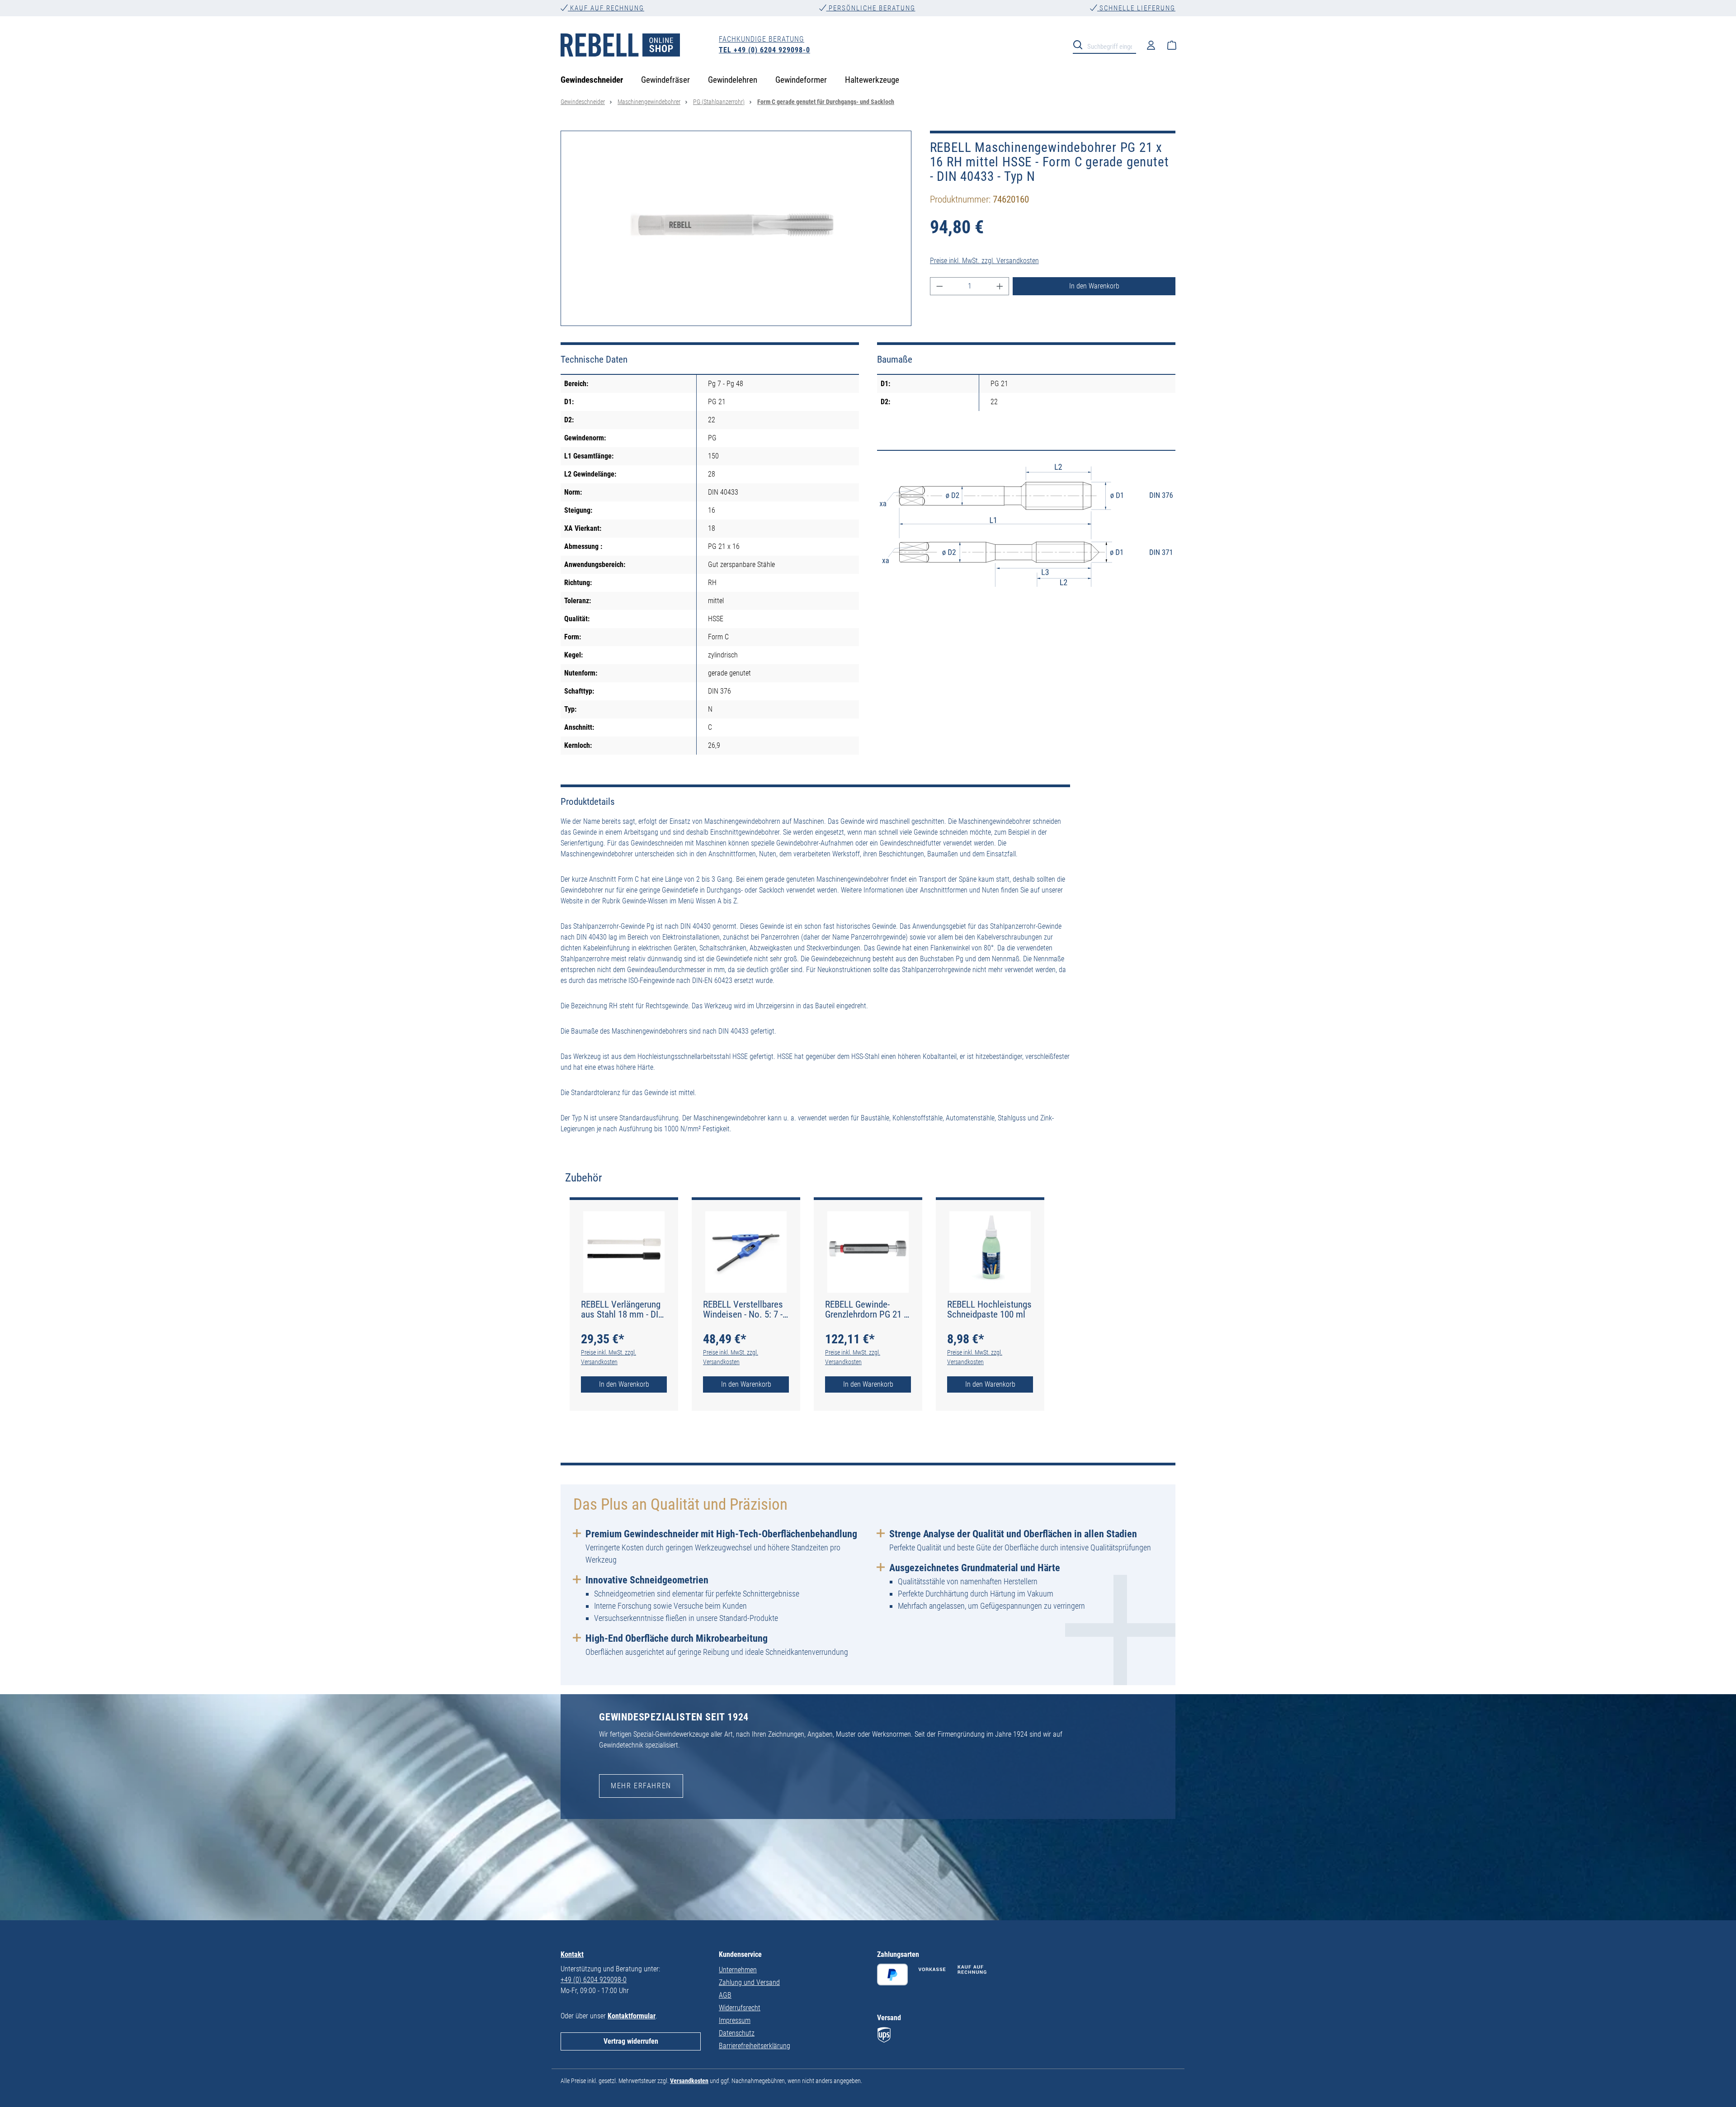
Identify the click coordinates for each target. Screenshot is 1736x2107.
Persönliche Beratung (871, 8)
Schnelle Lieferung (1136, 8)
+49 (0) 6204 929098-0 (594, 1980)
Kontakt (572, 1954)
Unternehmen (738, 1970)
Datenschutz (737, 2033)
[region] (736, 228)
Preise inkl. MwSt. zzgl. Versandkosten (984, 261)
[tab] (584, 1178)
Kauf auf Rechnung (606, 8)
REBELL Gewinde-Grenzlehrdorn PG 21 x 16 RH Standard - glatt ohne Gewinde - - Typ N (868, 1309)
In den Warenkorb (1094, 286)
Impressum (735, 2020)
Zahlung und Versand (749, 1982)
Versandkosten (689, 2081)
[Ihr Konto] (1151, 45)
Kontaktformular (632, 2016)
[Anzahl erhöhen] (1000, 286)
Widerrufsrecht (740, 2008)
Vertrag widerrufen (631, 2041)
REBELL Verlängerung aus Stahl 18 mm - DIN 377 (623, 1309)
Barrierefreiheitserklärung (755, 2046)
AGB (725, 1995)
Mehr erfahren (641, 1786)
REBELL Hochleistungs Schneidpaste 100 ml (989, 1309)
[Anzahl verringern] (939, 286)
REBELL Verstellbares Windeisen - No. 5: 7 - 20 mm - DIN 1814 (743, 1309)
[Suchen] (1080, 44)
